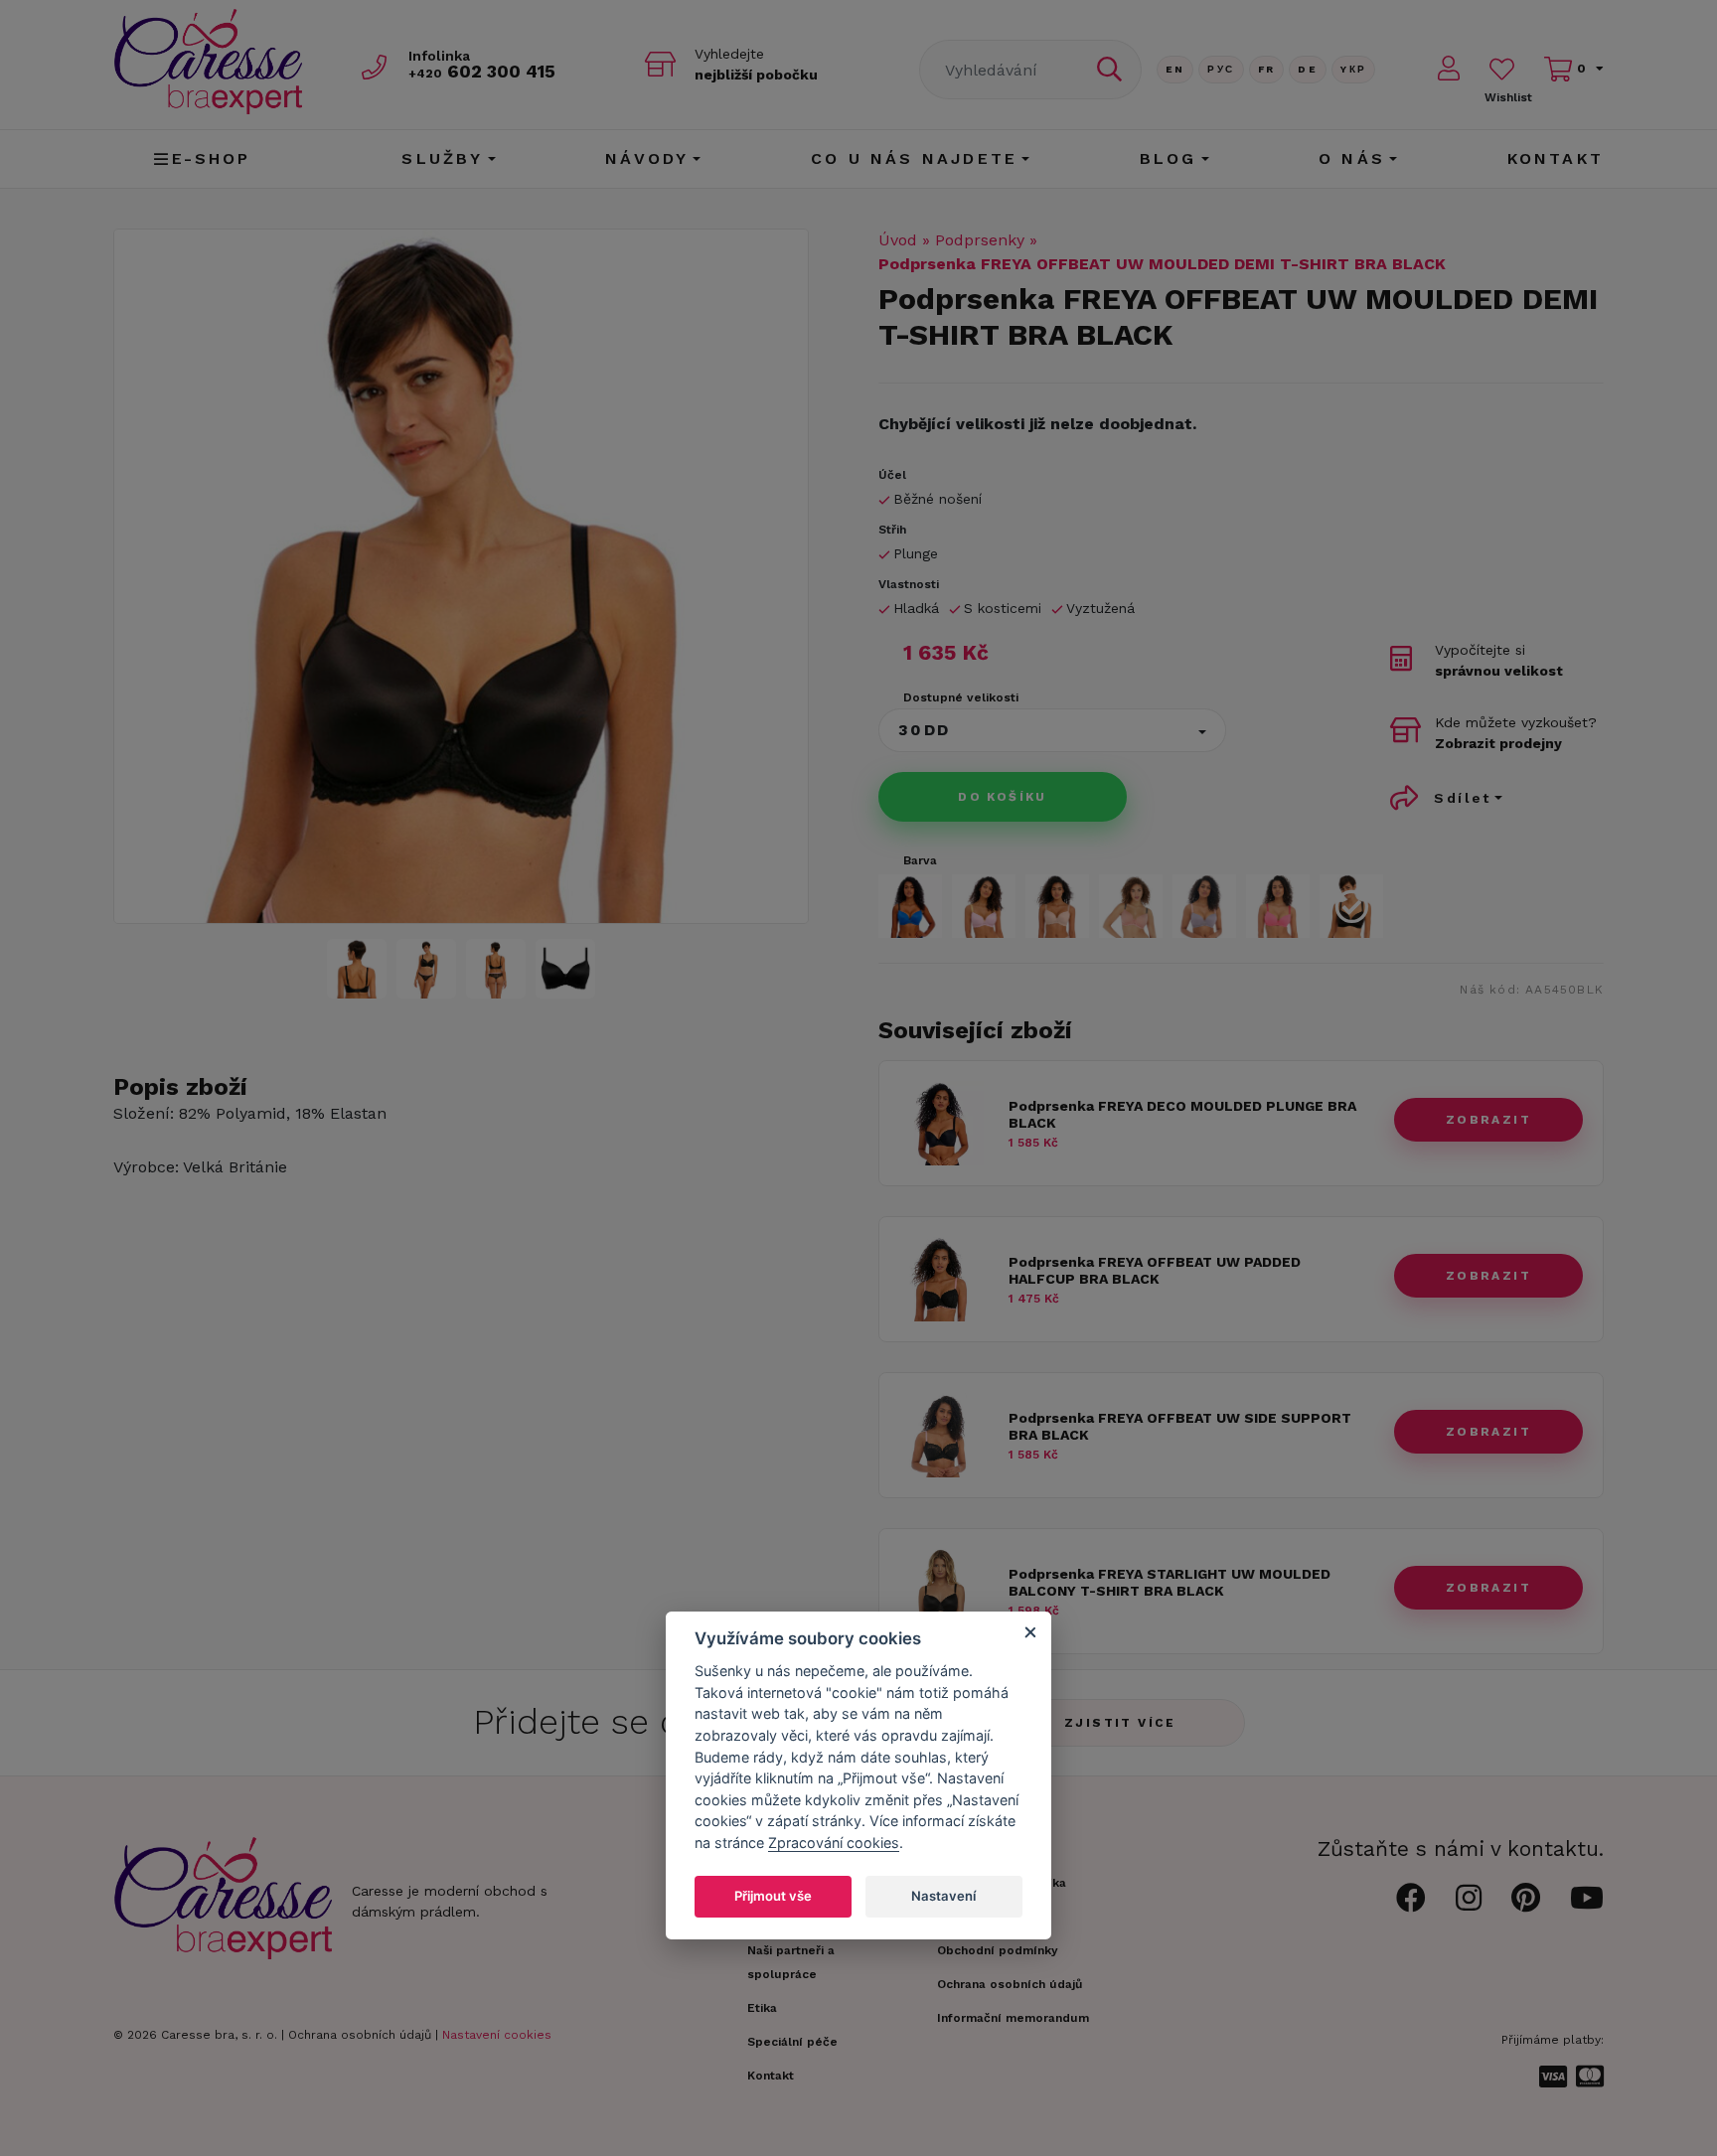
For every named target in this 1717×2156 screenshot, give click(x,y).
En (1175, 69)
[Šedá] (1204, 906)
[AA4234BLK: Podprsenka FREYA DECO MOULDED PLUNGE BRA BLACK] (941, 1160)
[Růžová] (1278, 906)
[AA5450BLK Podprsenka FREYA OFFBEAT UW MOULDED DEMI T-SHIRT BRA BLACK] (461, 576)
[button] (1052, 730)
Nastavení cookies (497, 2035)
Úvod (898, 240)
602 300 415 (482, 71)
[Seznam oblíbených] (1502, 69)
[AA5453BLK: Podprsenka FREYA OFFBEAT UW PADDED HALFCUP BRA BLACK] (941, 1316)
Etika (762, 2008)
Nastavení (943, 1897)
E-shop (212, 158)
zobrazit (1488, 1120)
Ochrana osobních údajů (360, 2035)
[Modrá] (910, 906)
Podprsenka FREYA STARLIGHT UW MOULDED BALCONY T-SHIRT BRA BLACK (1170, 1582)
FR (1267, 69)
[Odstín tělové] (1057, 906)
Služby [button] (442, 158)
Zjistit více (1120, 1723)
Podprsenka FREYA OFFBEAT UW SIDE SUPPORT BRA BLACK (1180, 1426)
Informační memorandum (1013, 2018)
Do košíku (1003, 797)
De (1308, 69)
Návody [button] (647, 158)
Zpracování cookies (834, 1844)
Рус (1221, 69)
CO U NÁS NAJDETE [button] (914, 158)
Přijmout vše (773, 1897)
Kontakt (1556, 158)
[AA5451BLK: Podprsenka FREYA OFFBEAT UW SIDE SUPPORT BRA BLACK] (941, 1472)
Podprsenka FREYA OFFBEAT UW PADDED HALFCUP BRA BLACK (1155, 1270)
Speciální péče (792, 2042)
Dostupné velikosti (961, 697)
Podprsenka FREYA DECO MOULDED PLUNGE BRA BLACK (1182, 1114)
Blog (1169, 158)
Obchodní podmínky (998, 1950)
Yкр (1353, 69)
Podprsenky (980, 240)
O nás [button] (1352, 158)
